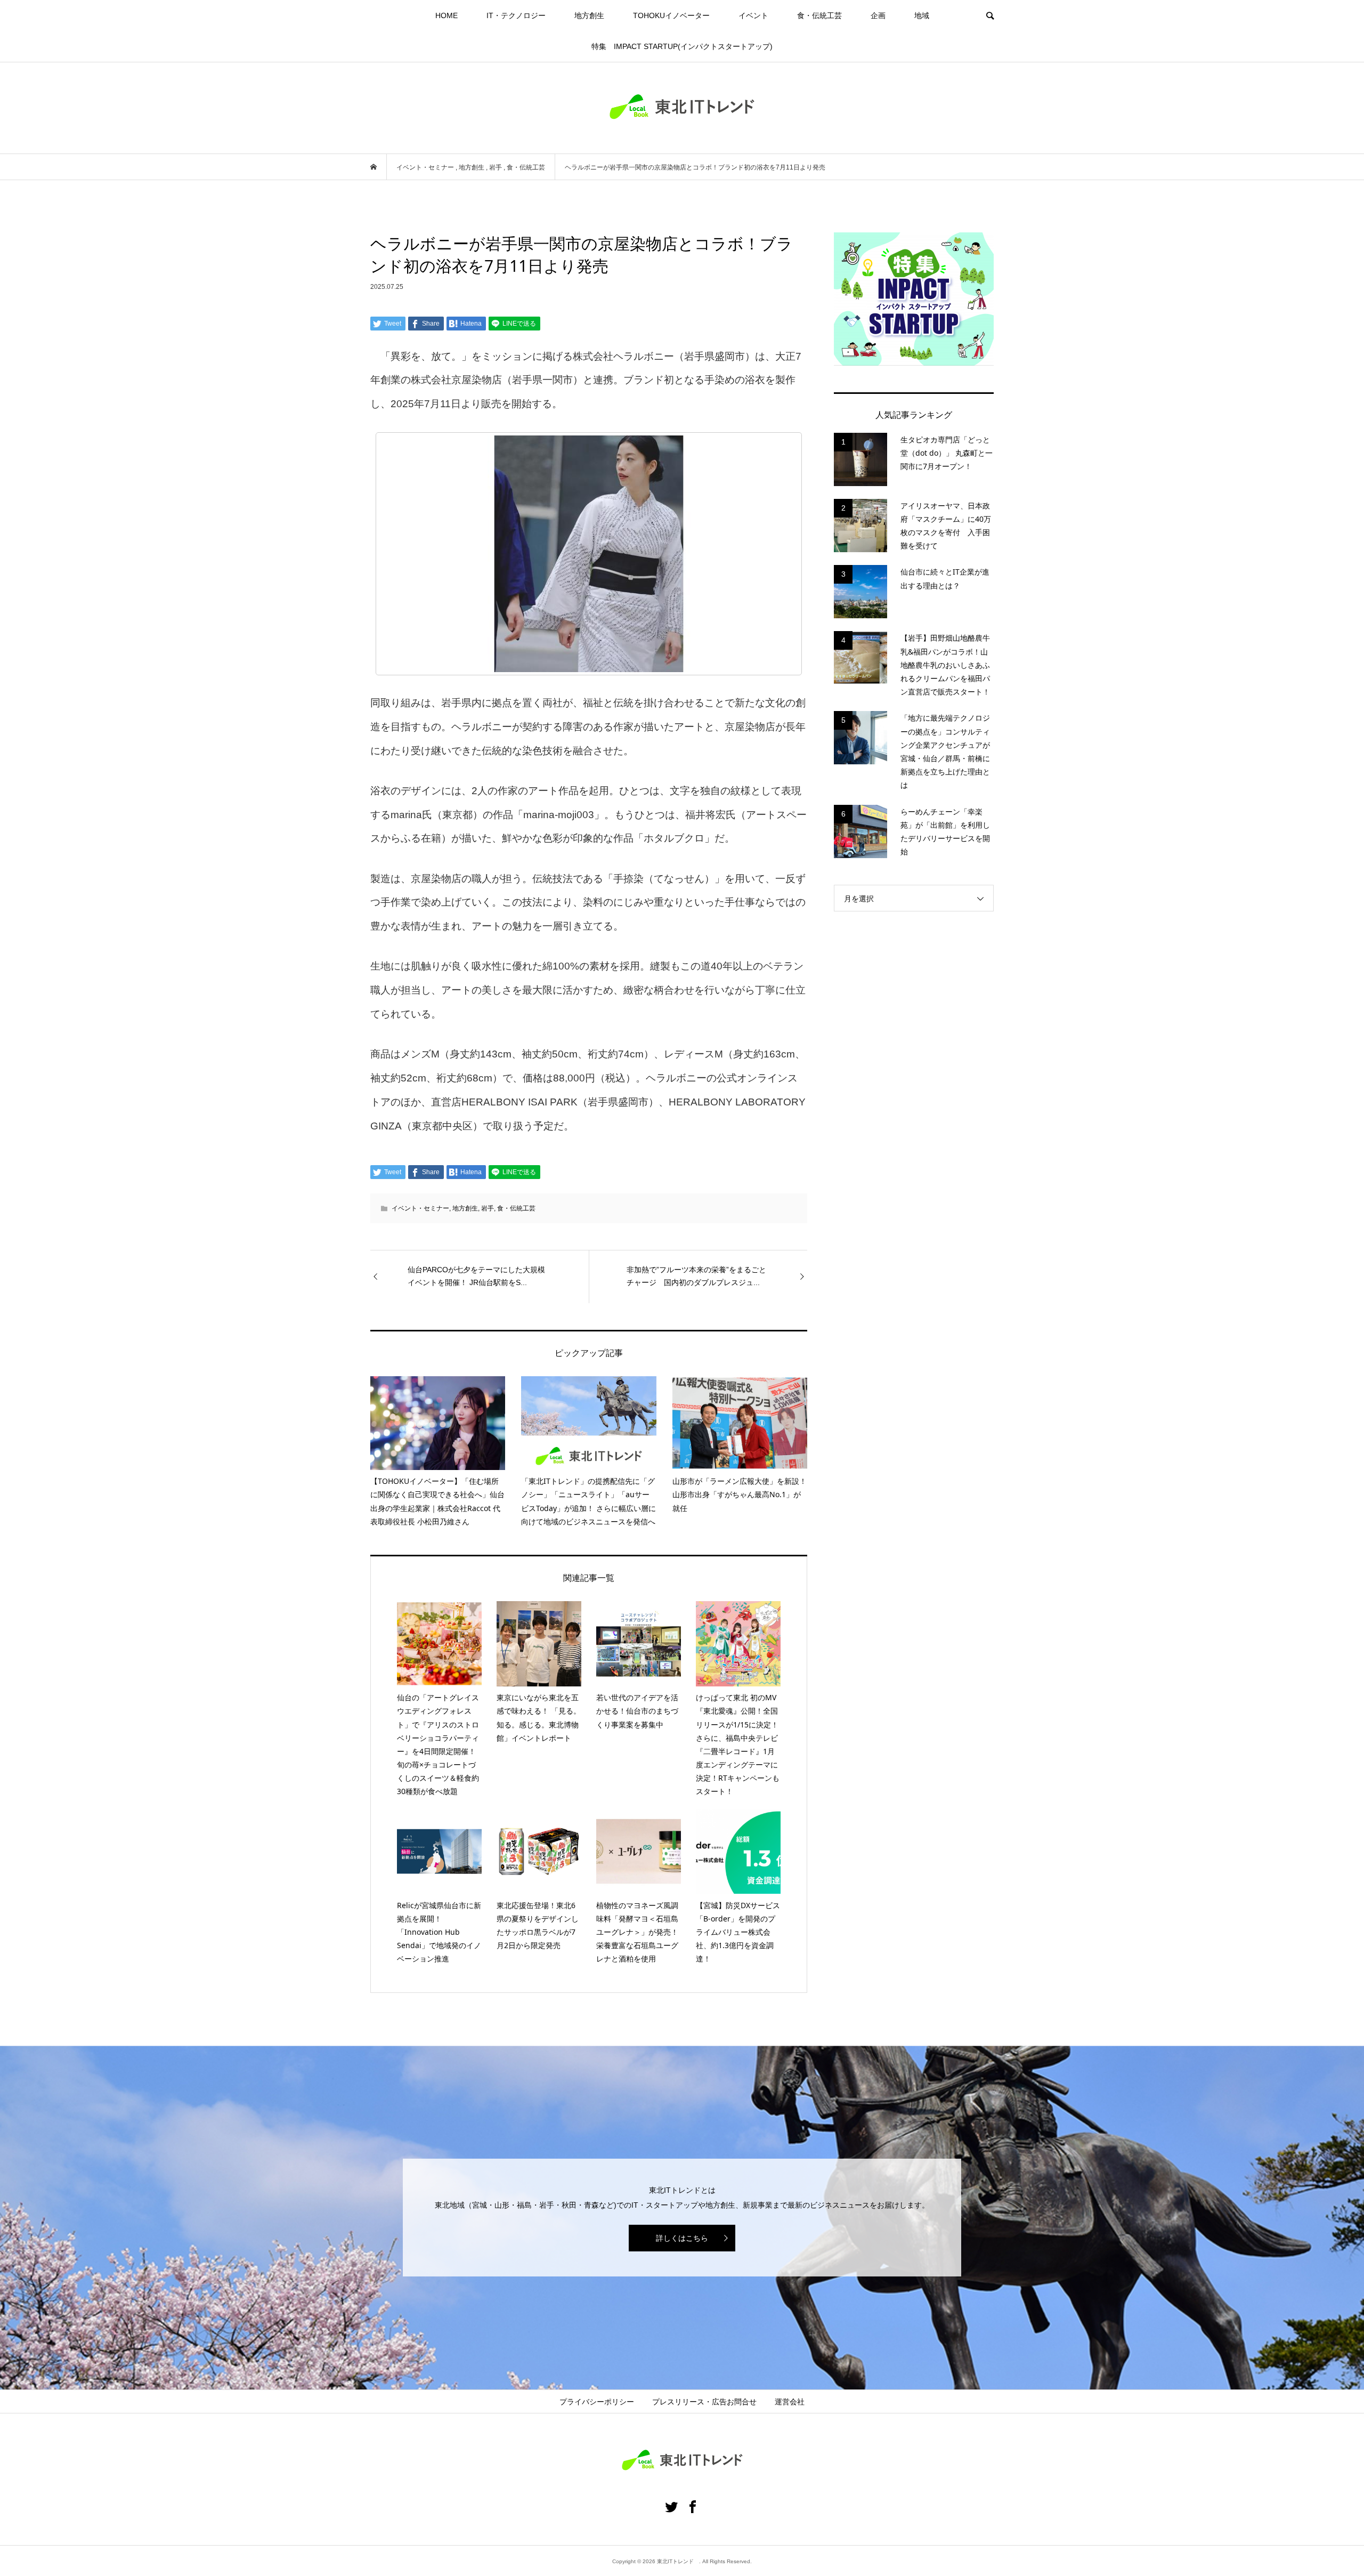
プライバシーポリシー (597, 2402)
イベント (753, 15)
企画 (878, 15)
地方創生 (589, 15)
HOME (446, 15)
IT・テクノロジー (516, 15)
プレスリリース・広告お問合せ (704, 2402)
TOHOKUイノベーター (671, 15)
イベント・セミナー (420, 1208)
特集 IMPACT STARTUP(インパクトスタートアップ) (682, 46)
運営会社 (790, 2402)
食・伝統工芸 (819, 15)
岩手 (488, 1208)
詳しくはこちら (682, 2238)
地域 (922, 15)
